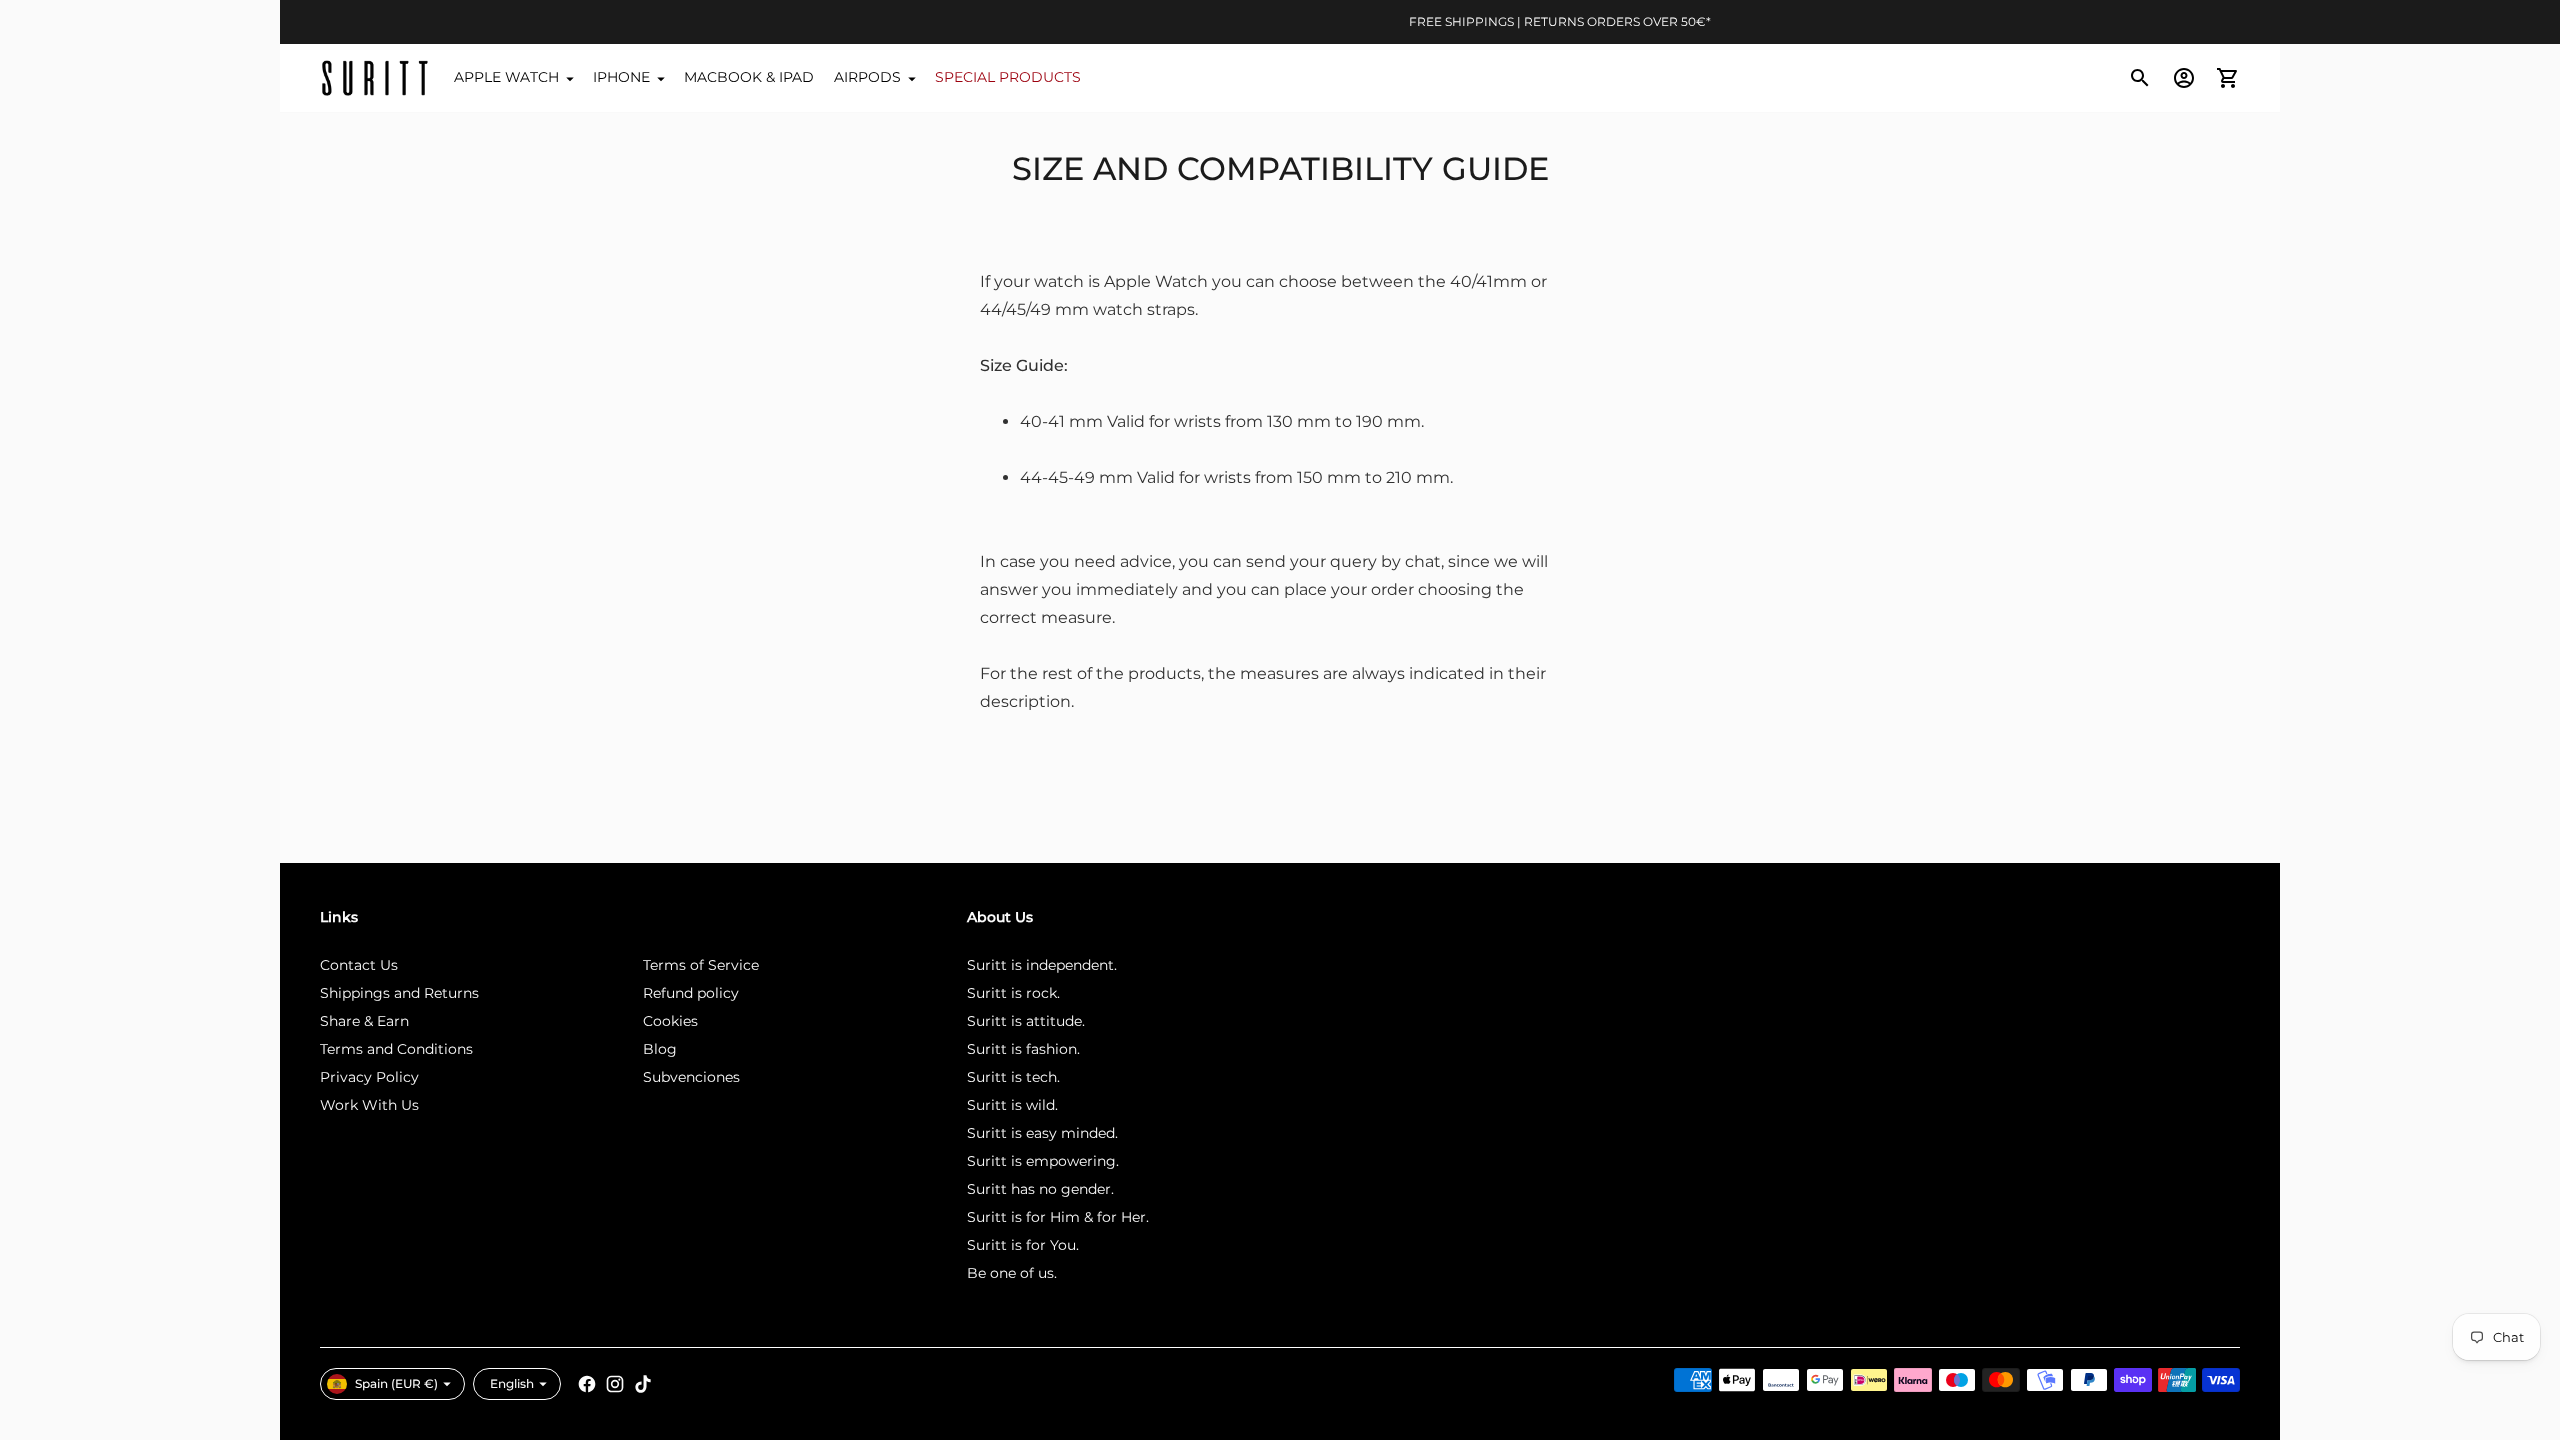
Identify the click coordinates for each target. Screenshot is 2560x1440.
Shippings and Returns (399, 993)
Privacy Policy (369, 1077)
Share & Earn (364, 1021)
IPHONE (621, 77)
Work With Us (369, 1105)
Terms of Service (701, 965)
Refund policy (691, 993)
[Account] (2184, 78)
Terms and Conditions (396, 1049)
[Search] (2140, 78)
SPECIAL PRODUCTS (1008, 77)
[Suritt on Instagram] (615, 1384)
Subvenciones (691, 1077)
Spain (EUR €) (396, 1383)
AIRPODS (867, 77)
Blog (660, 1049)
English (512, 1383)
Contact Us (359, 965)
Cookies (670, 1021)
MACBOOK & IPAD (749, 77)
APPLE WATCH (506, 77)
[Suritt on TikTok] (643, 1384)
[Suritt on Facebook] (587, 1384)
